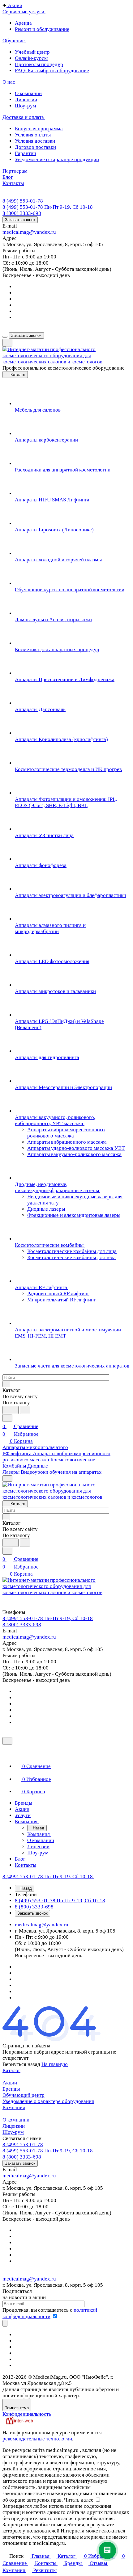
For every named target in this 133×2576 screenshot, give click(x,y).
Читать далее (79, 2500)
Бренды (11, 2089)
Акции (10, 2083)
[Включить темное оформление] (7, 343)
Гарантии (26, 153)
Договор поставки (35, 147)
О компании (28, 93)
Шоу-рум (26, 106)
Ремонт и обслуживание (42, 29)
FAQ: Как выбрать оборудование (52, 71)
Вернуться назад (21, 2064)
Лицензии (26, 100)
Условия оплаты (33, 135)
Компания (14, 2107)
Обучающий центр (24, 2095)
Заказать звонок (20, 220)
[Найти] (25, 1410)
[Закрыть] (7, 1741)
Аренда (23, 23)
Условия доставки (35, 141)
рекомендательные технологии (37, 2439)
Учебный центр (32, 52)
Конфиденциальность (27, 2414)
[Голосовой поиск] (11, 1410)
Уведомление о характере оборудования (48, 2101)
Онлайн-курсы (31, 58)
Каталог (11, 2070)
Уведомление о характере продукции (57, 159)
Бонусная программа (39, 129)
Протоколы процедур (39, 64)
